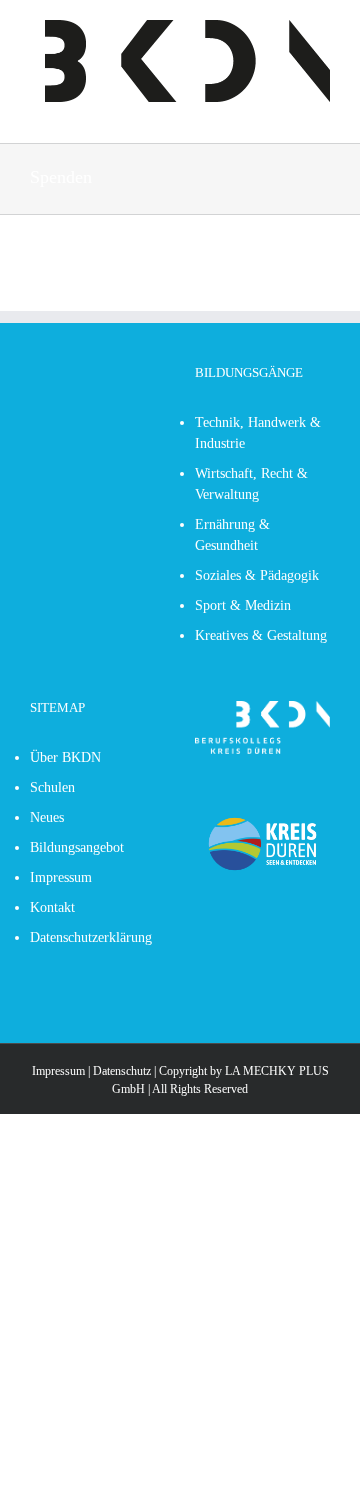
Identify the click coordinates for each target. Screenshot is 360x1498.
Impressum (58, 1071)
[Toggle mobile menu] (38, 112)
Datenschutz (122, 1071)
